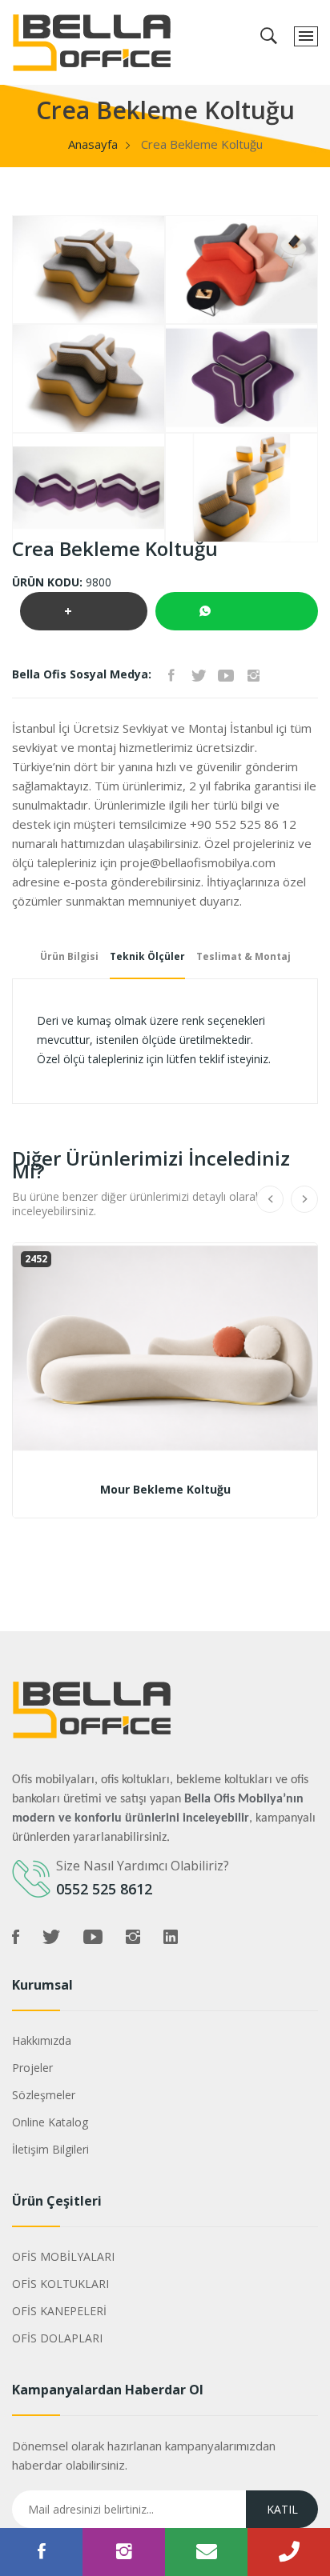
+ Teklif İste (84, 616)
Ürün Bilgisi (69, 956)
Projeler (32, 2068)
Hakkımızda (42, 2040)
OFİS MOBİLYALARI (63, 2256)
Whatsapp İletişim (237, 611)
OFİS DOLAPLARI (57, 2338)
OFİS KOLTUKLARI (60, 2284)
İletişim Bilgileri (50, 2149)
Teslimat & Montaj (243, 956)
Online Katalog (50, 2122)
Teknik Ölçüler (147, 956)
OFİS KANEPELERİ (59, 2311)
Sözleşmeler (44, 2095)
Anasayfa (93, 144)
